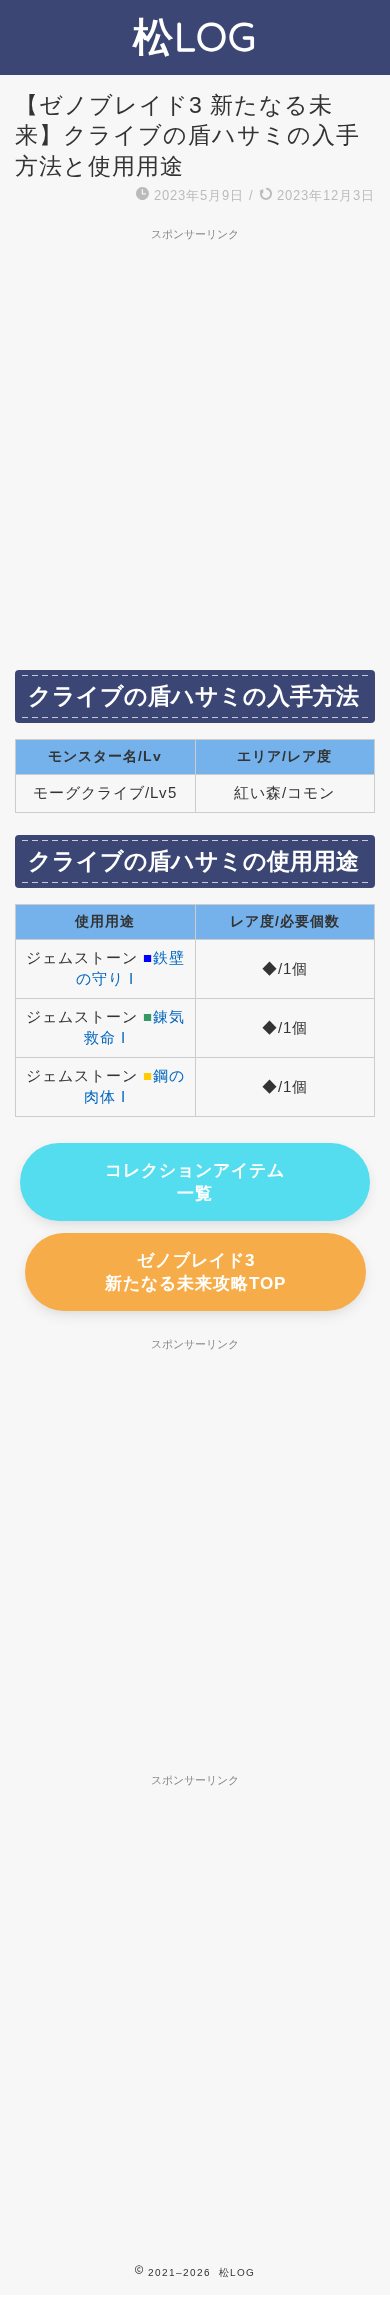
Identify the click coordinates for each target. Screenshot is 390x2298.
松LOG (195, 36)
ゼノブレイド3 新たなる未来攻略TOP (195, 1272)
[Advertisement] (195, 445)
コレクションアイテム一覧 (195, 1182)
